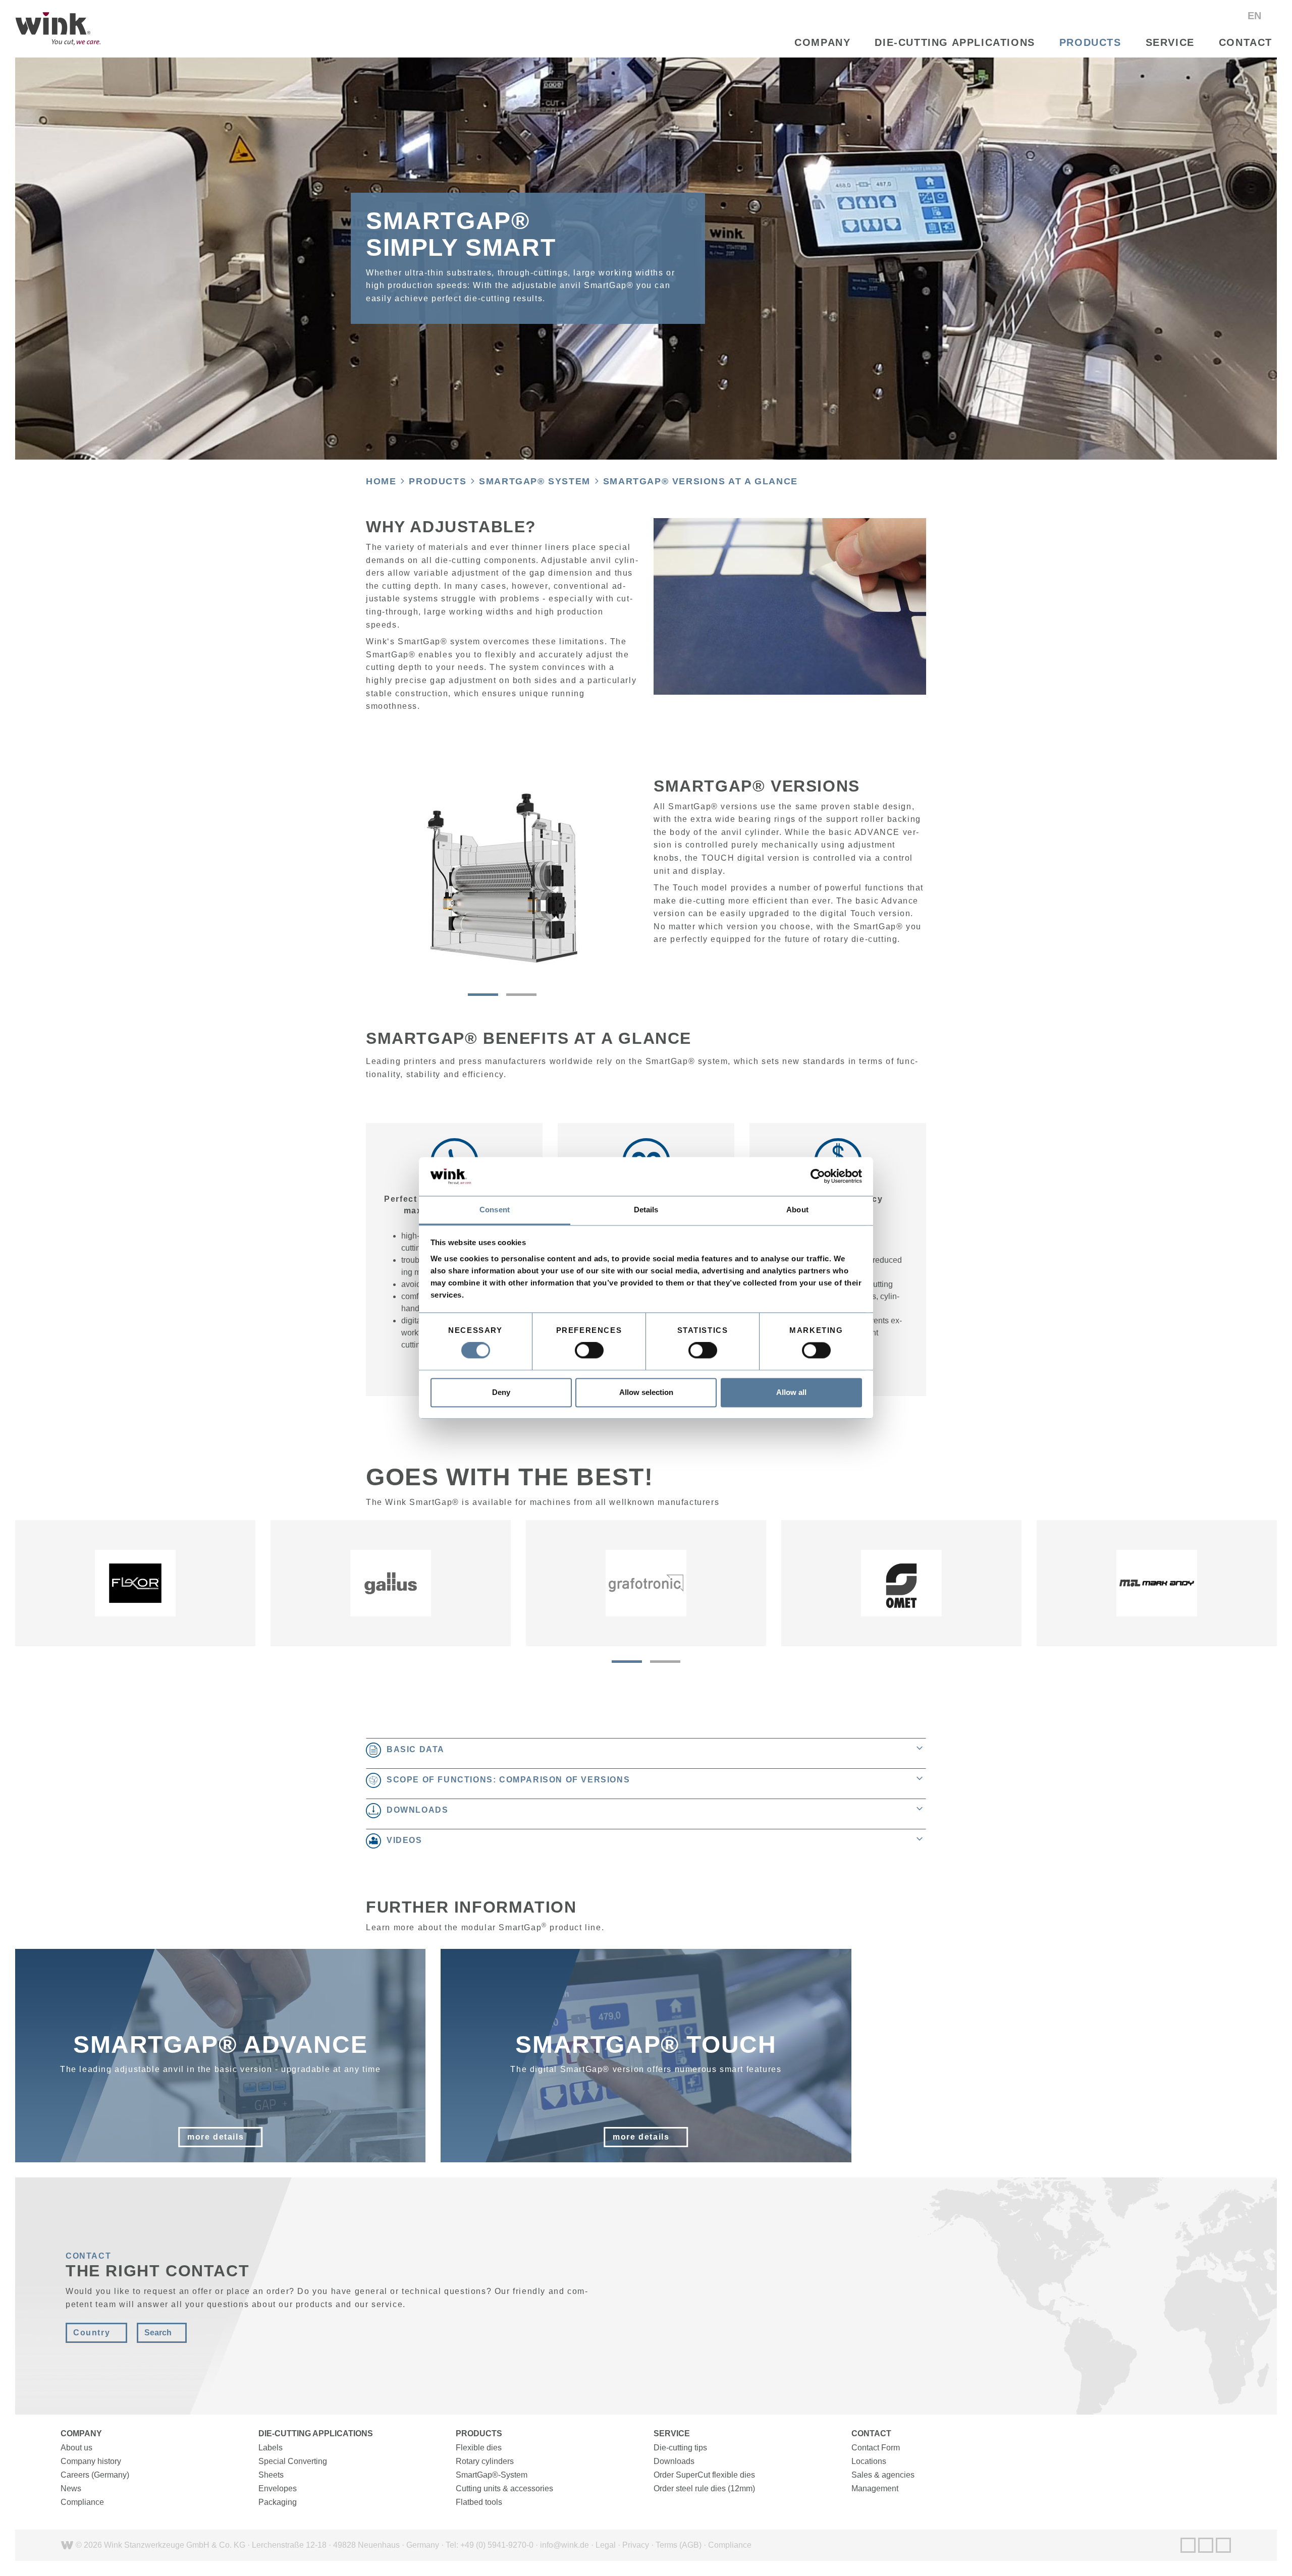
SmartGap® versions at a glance (701, 481)
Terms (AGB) (679, 2545)
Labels (271, 2448)
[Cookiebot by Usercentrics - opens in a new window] (818, 1177)
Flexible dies (479, 2448)
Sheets (271, 2475)
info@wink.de (564, 2545)
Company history (91, 2461)
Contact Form (876, 2448)
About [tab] (797, 1210)
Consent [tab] (495, 1210)
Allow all (791, 1392)
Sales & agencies (883, 2475)
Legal (606, 2545)
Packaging (278, 2502)
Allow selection (646, 1392)
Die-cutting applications (955, 42)
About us (76, 2448)
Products (1090, 42)
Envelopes (278, 2488)
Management (875, 2488)
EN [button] (1256, 16)
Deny (501, 1392)
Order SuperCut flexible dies (704, 2475)
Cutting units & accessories (504, 2488)
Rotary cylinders (485, 2461)
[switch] (589, 1351)
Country (92, 2333)
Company (822, 42)
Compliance (82, 2502)
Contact (1246, 42)
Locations (869, 2461)
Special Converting (293, 2461)
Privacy (636, 2545)
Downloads (674, 2461)
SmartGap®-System (492, 2475)
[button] (483, 995)
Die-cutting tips (680, 2448)
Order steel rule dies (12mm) (704, 2488)
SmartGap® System (535, 481)
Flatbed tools (479, 2502)
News (71, 2488)
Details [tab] (646, 1210)
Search (158, 2333)
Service (1170, 42)
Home (381, 481)
